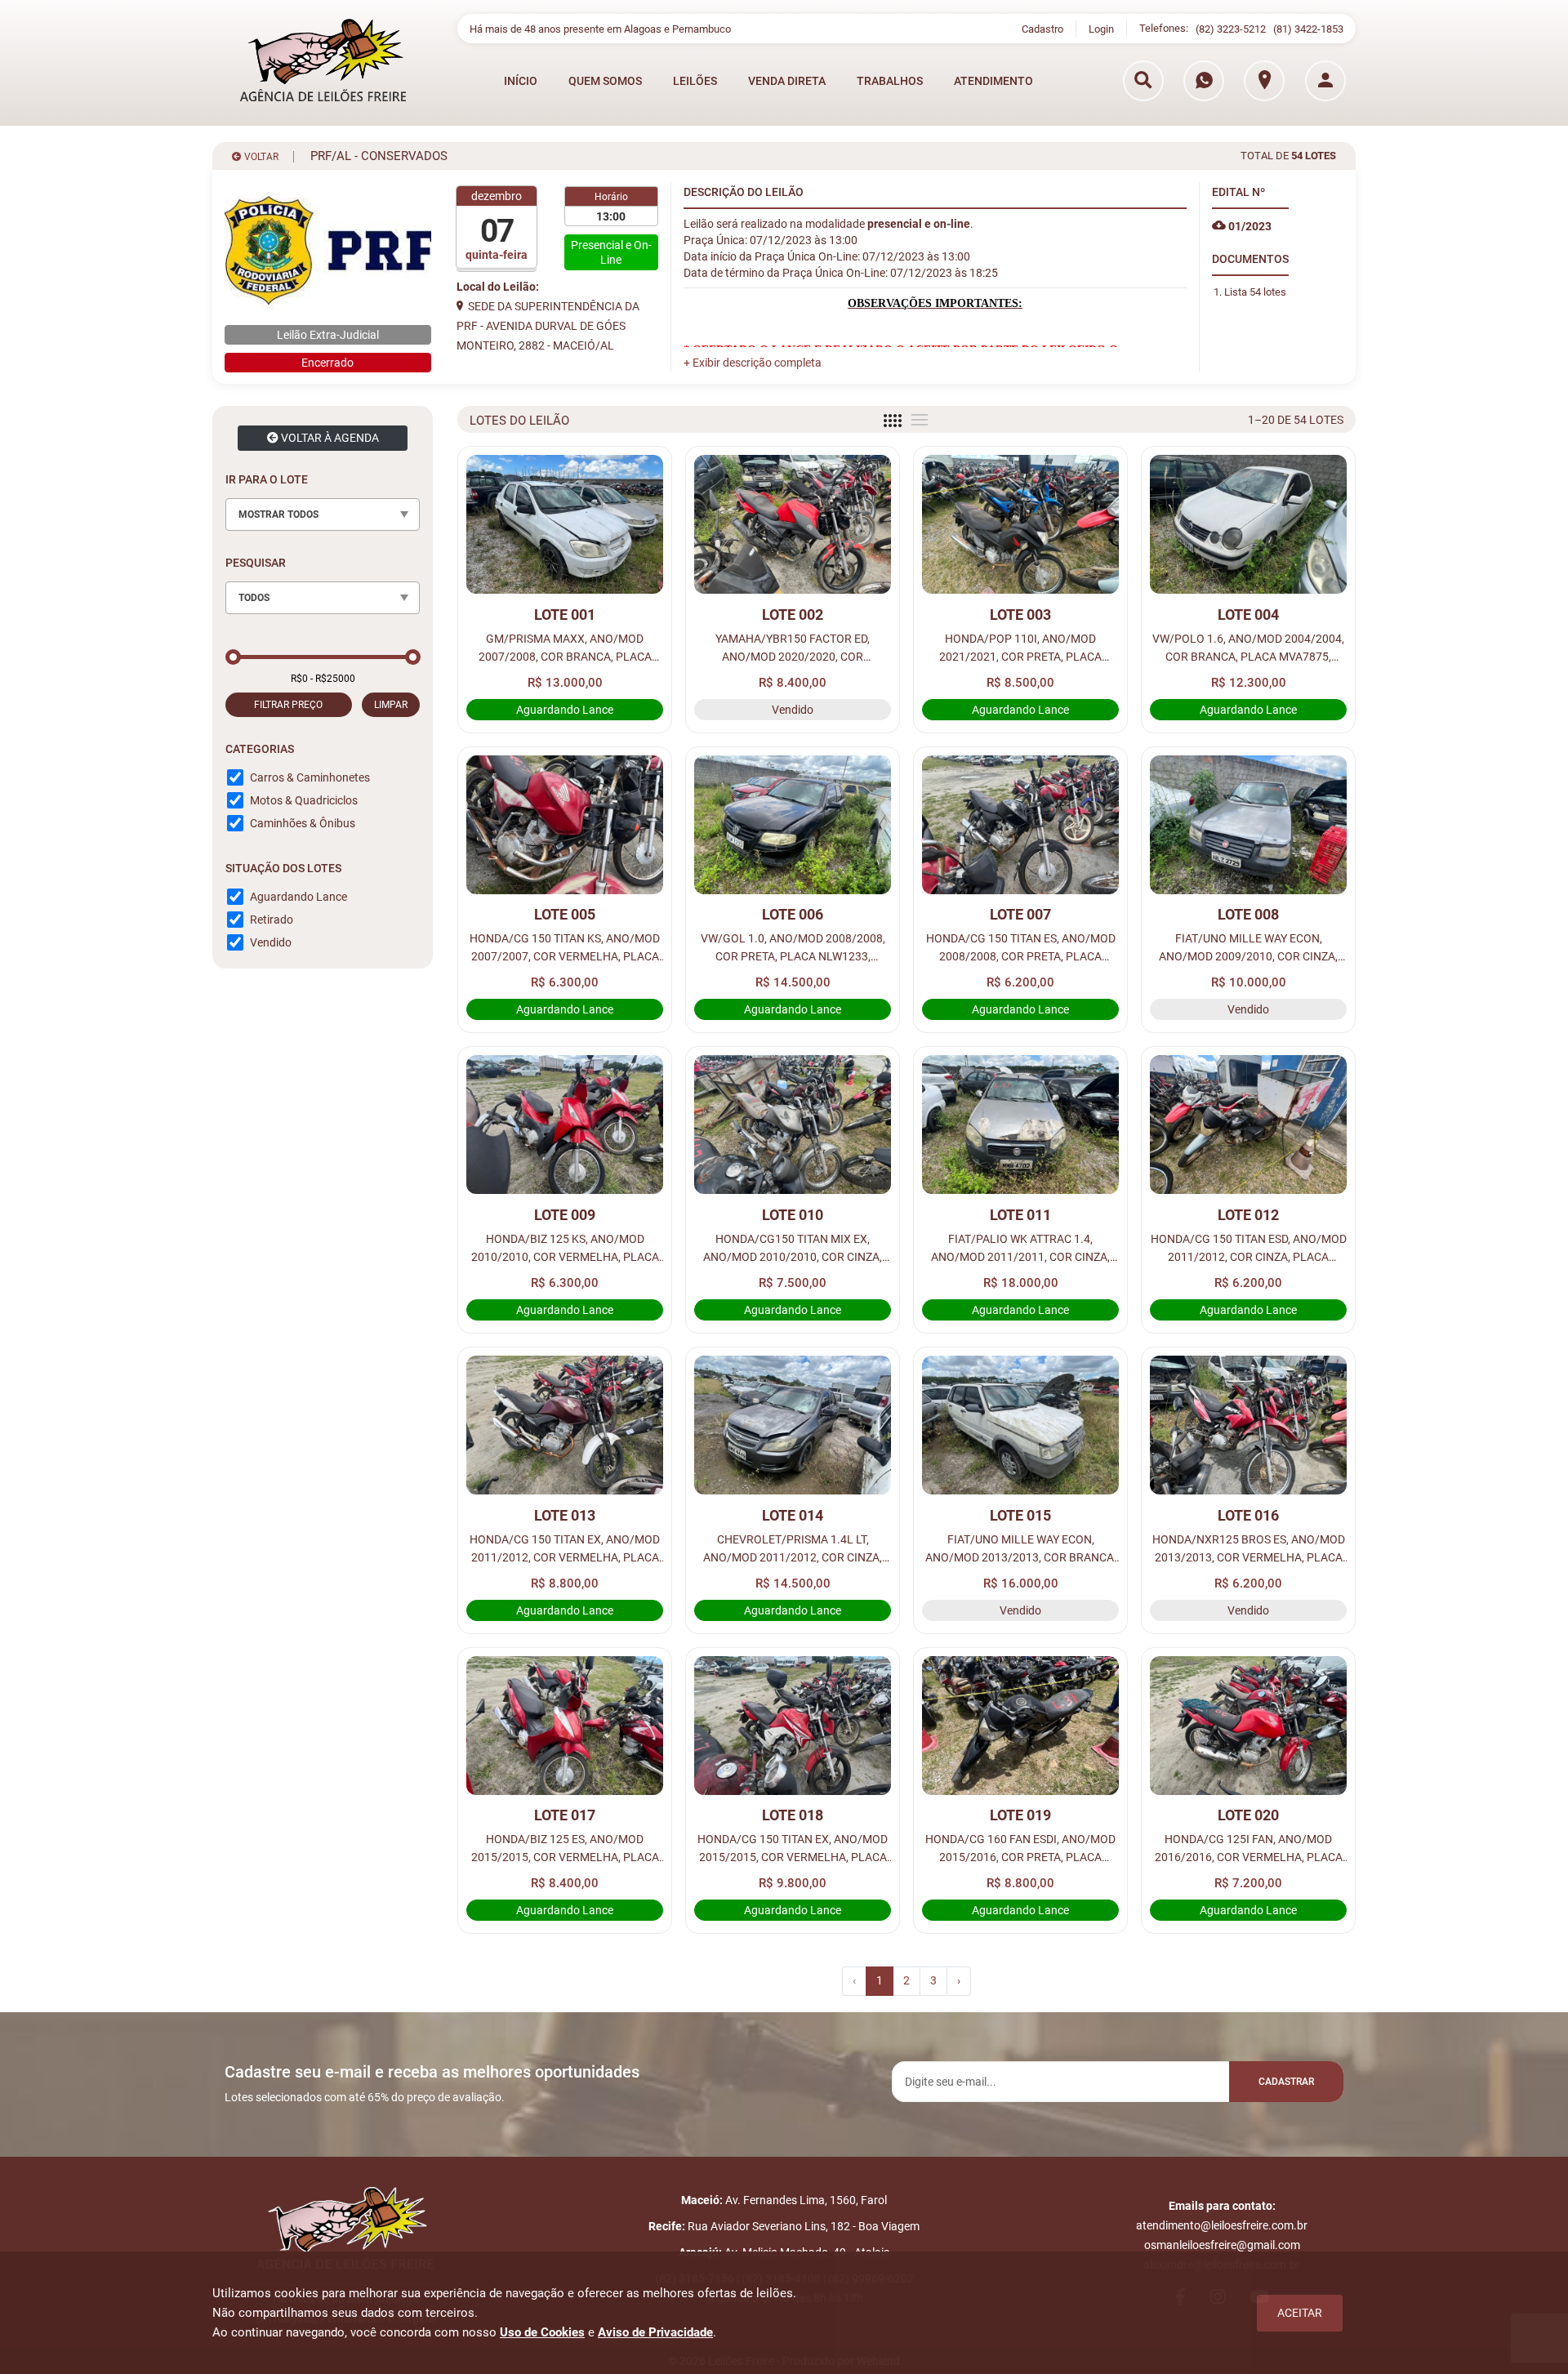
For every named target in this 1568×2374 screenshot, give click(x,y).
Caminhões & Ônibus (303, 823)
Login (1101, 29)
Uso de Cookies (542, 2332)
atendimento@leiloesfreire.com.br (1222, 2225)
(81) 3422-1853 (1308, 29)
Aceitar (1300, 2313)
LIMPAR (391, 705)
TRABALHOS (890, 81)
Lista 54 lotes (1255, 292)
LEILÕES (695, 81)
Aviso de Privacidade (655, 2332)
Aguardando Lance (298, 897)
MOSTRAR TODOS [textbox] (278, 514)
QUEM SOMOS (605, 81)
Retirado (272, 920)
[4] (893, 421)
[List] (920, 420)
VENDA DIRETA (787, 81)
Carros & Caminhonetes (310, 777)
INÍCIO (521, 81)
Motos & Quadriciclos (304, 800)
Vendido (271, 942)
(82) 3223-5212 (1231, 29)
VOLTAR (260, 157)
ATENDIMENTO (993, 81)
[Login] (1325, 81)
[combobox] (323, 514)
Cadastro (1042, 29)
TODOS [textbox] (254, 598)
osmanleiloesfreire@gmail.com (1222, 2245)
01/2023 (1249, 226)
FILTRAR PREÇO (288, 705)
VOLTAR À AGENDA (329, 438)
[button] (753, 363)
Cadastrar (1286, 2082)
